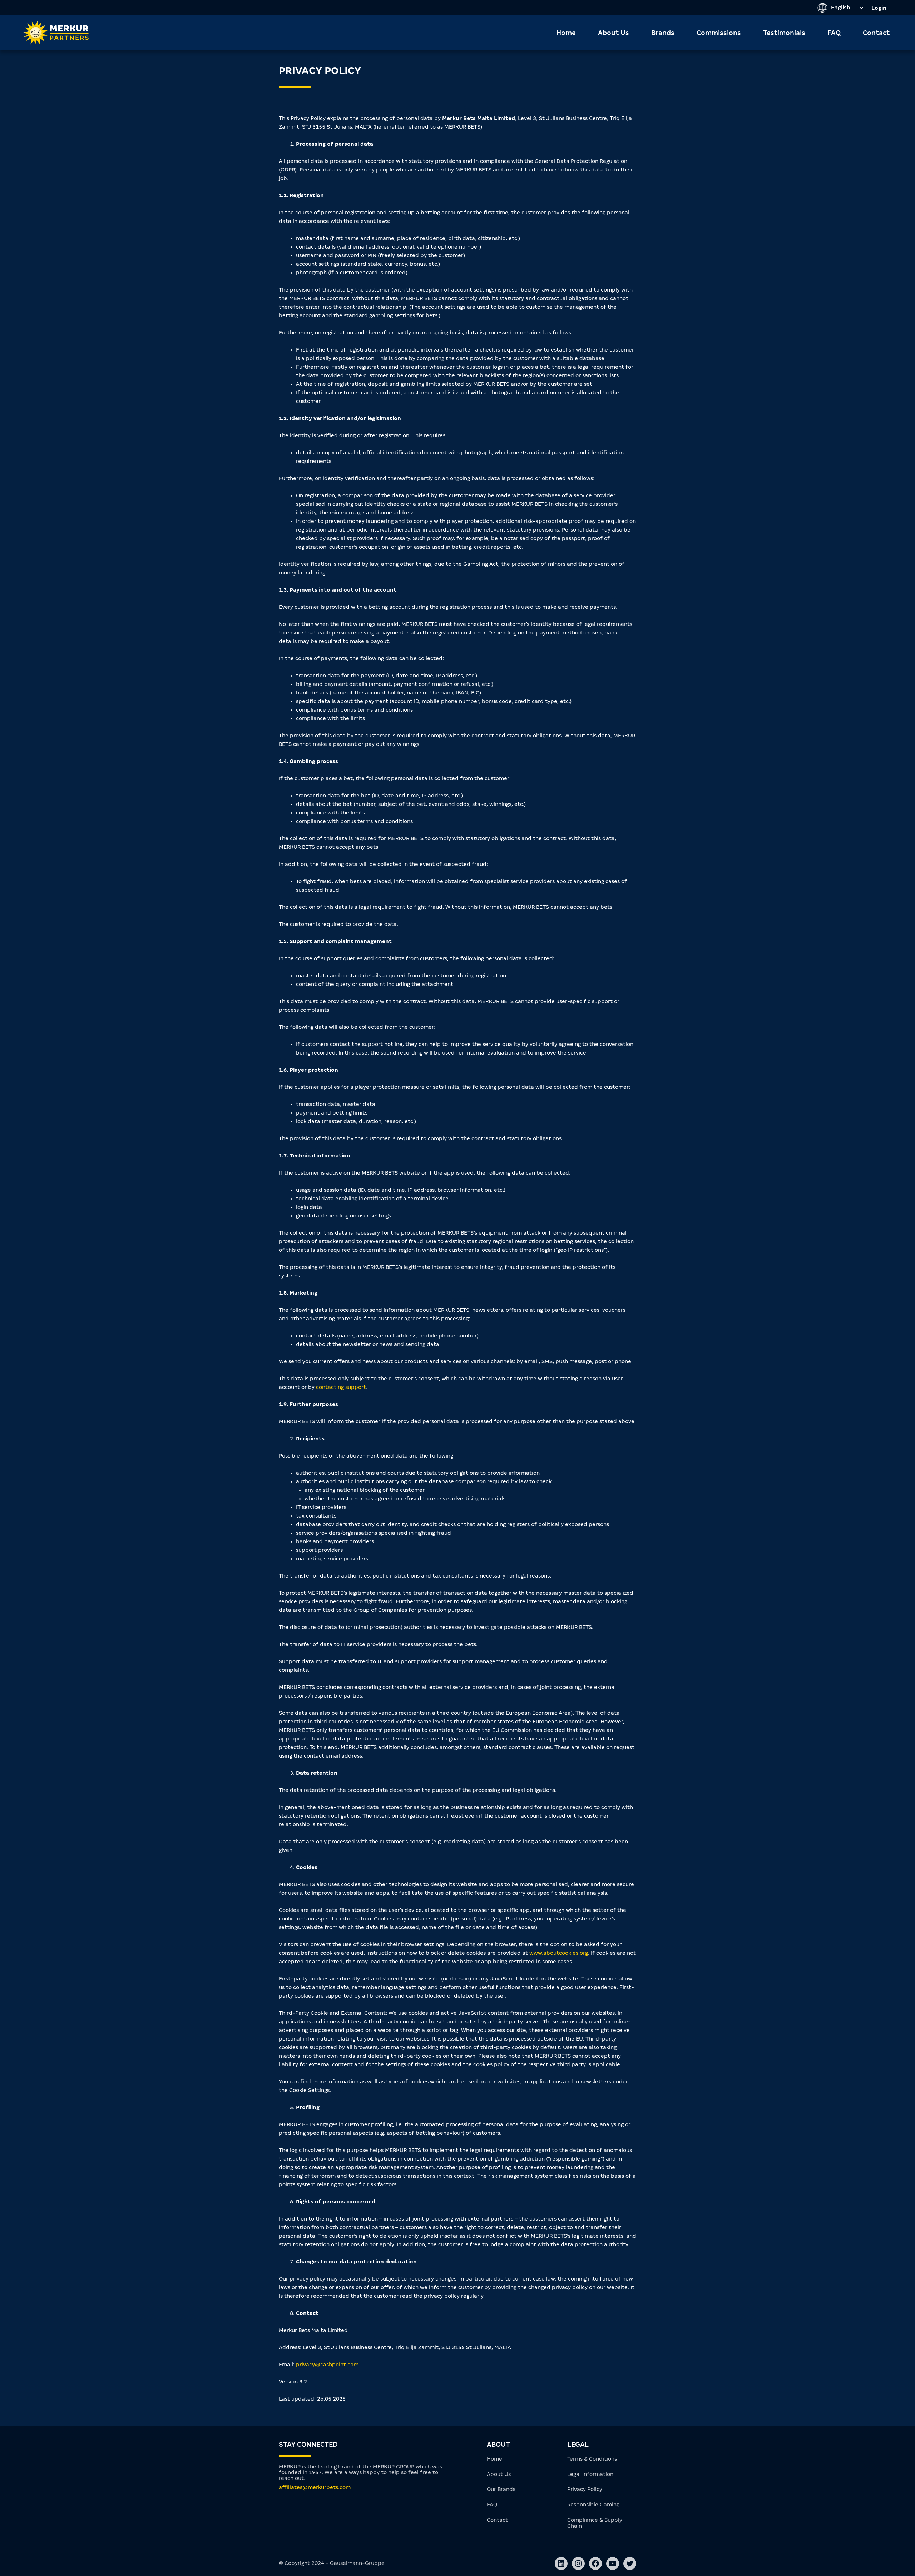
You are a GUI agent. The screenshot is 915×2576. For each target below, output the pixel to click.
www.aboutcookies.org (559, 1953)
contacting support (341, 1387)
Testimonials (784, 33)
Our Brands (501, 2489)
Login (879, 8)
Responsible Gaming (593, 2505)
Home (566, 33)
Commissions (719, 33)
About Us (614, 33)
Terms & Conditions (592, 2459)
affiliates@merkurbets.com (315, 2487)
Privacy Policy (585, 2489)
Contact (876, 33)
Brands (663, 33)
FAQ (834, 33)
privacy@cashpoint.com (327, 2365)
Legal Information (590, 2474)
